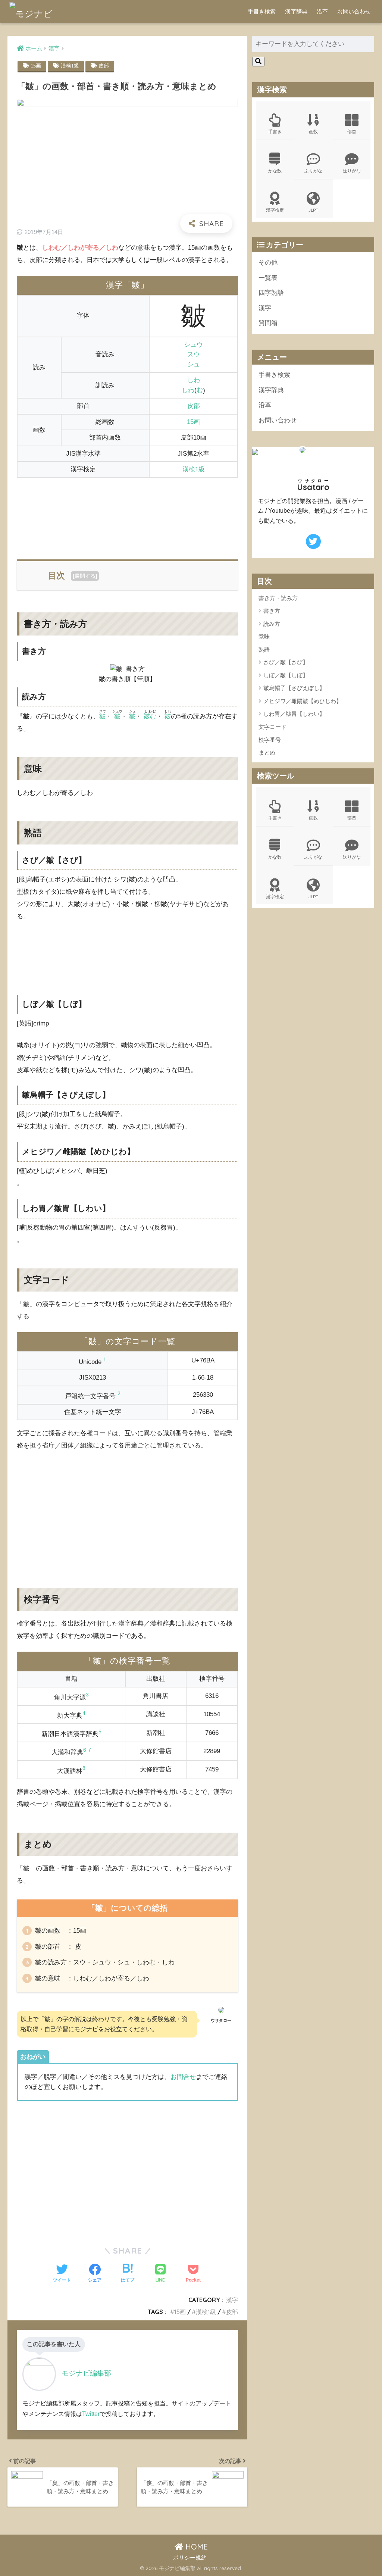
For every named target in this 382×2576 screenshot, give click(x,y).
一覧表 (268, 278)
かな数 (275, 171)
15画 (36, 66)
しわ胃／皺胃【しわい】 (294, 714)
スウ (194, 354)
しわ (194, 380)
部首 (352, 132)
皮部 (104, 66)
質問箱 (268, 323)
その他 (268, 263)
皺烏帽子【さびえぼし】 (294, 688)
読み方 (272, 624)
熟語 (264, 650)
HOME (195, 2547)
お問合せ (183, 2077)
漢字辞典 (296, 11)
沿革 (322, 11)
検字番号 (270, 740)
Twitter (91, 2414)
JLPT (313, 210)
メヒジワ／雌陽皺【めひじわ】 (303, 701)
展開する (85, 576)
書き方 (272, 611)
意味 (264, 636)
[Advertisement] (127, 514)
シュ (194, 364)
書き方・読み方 (278, 598)
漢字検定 (275, 210)
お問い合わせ (354, 11)
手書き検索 (262, 11)
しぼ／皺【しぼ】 (286, 675)
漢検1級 (70, 66)
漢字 (232, 2300)
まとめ (267, 752)
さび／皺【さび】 (286, 662)
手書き (275, 132)
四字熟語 (271, 293)
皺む (150, 716)
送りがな (352, 171)
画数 (313, 132)
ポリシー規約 (190, 2558)
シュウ (193, 345)
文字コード (273, 727)
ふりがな (313, 171)
